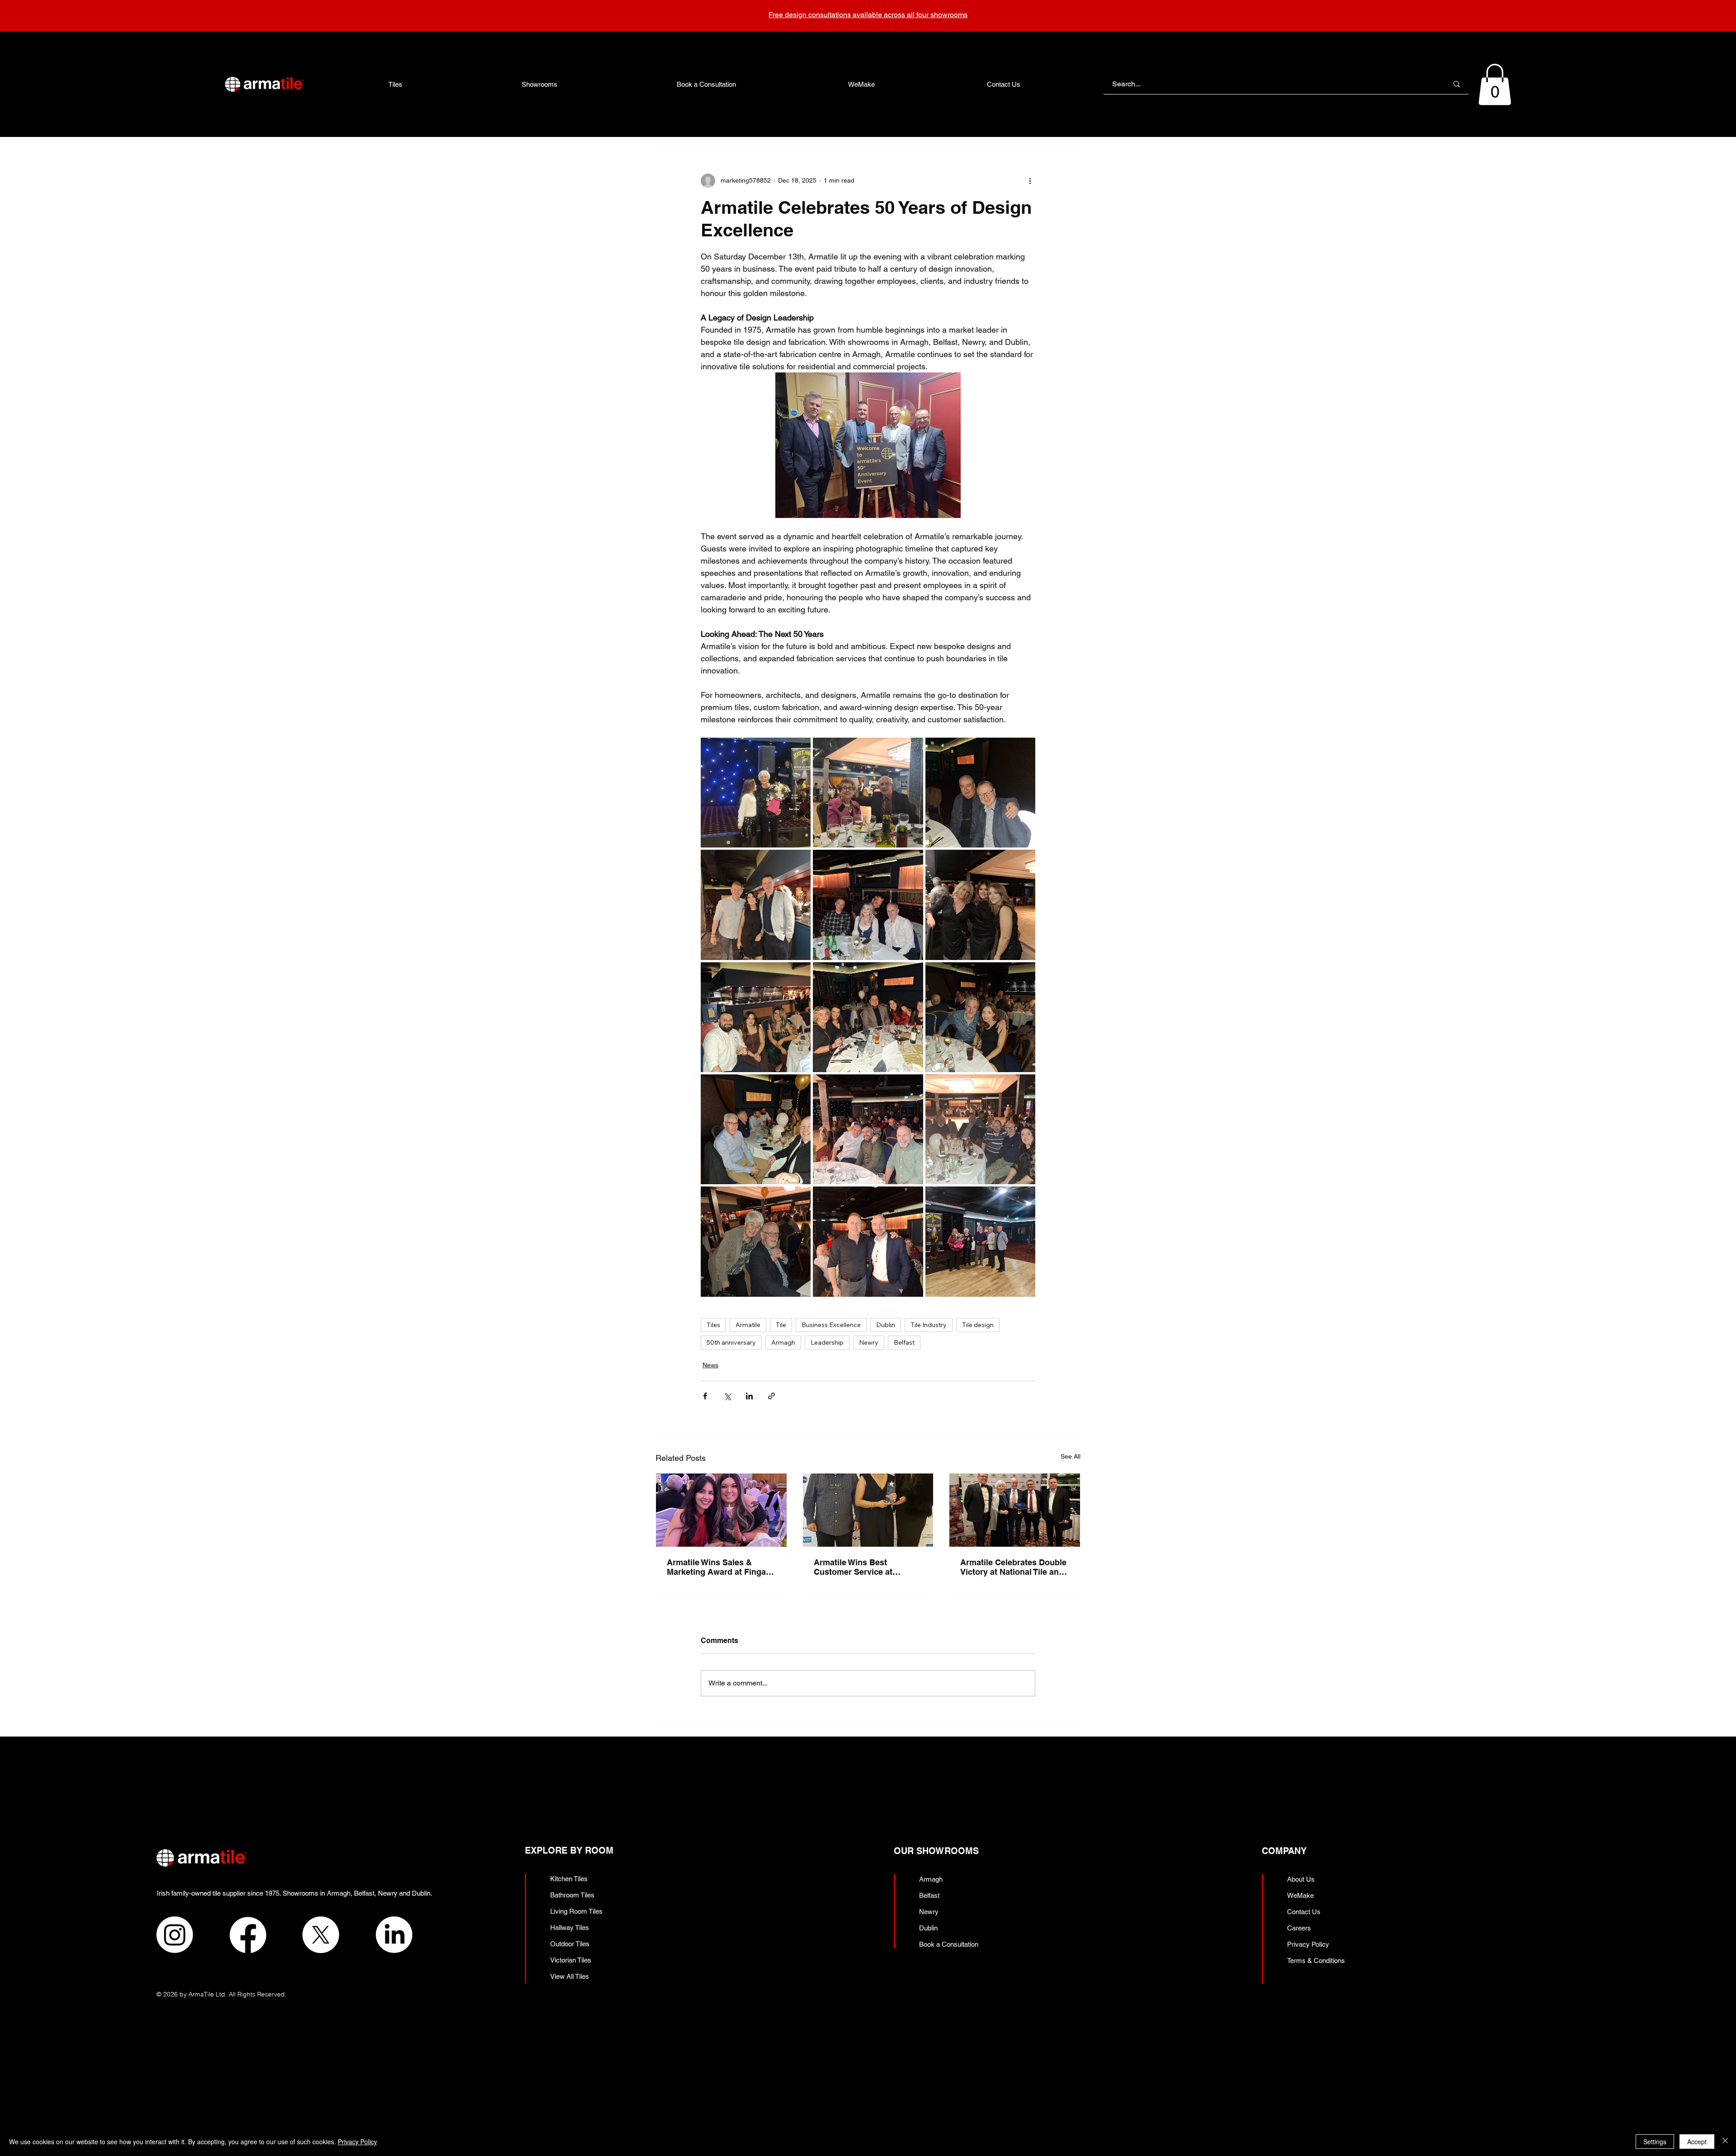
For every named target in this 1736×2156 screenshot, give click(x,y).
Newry (869, 1342)
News (710, 1365)
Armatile (748, 1325)
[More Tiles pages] (407, 84)
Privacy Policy (357, 2142)
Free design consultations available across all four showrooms (868, 15)
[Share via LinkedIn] (749, 1396)
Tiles (713, 1325)
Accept (1697, 2142)
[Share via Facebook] (705, 1396)
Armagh (783, 1342)
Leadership (827, 1342)
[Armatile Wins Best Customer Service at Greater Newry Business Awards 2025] (868, 1510)
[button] (1495, 85)
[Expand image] (756, 793)
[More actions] (1030, 181)
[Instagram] (175, 1935)
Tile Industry (929, 1325)
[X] (321, 1935)
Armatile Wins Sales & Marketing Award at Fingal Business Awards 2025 (717, 1567)
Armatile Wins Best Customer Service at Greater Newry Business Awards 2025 (861, 1567)
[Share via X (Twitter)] (727, 1396)
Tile (781, 1325)
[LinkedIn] (394, 1935)
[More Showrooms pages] (562, 84)
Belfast (904, 1342)
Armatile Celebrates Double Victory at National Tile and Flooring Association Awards (1013, 1567)
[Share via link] (771, 1396)
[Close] (1725, 2142)
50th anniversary (731, 1342)
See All (1071, 1456)
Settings (1655, 2142)
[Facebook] (248, 1935)
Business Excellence (831, 1325)
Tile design (978, 1325)
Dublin (886, 1325)
